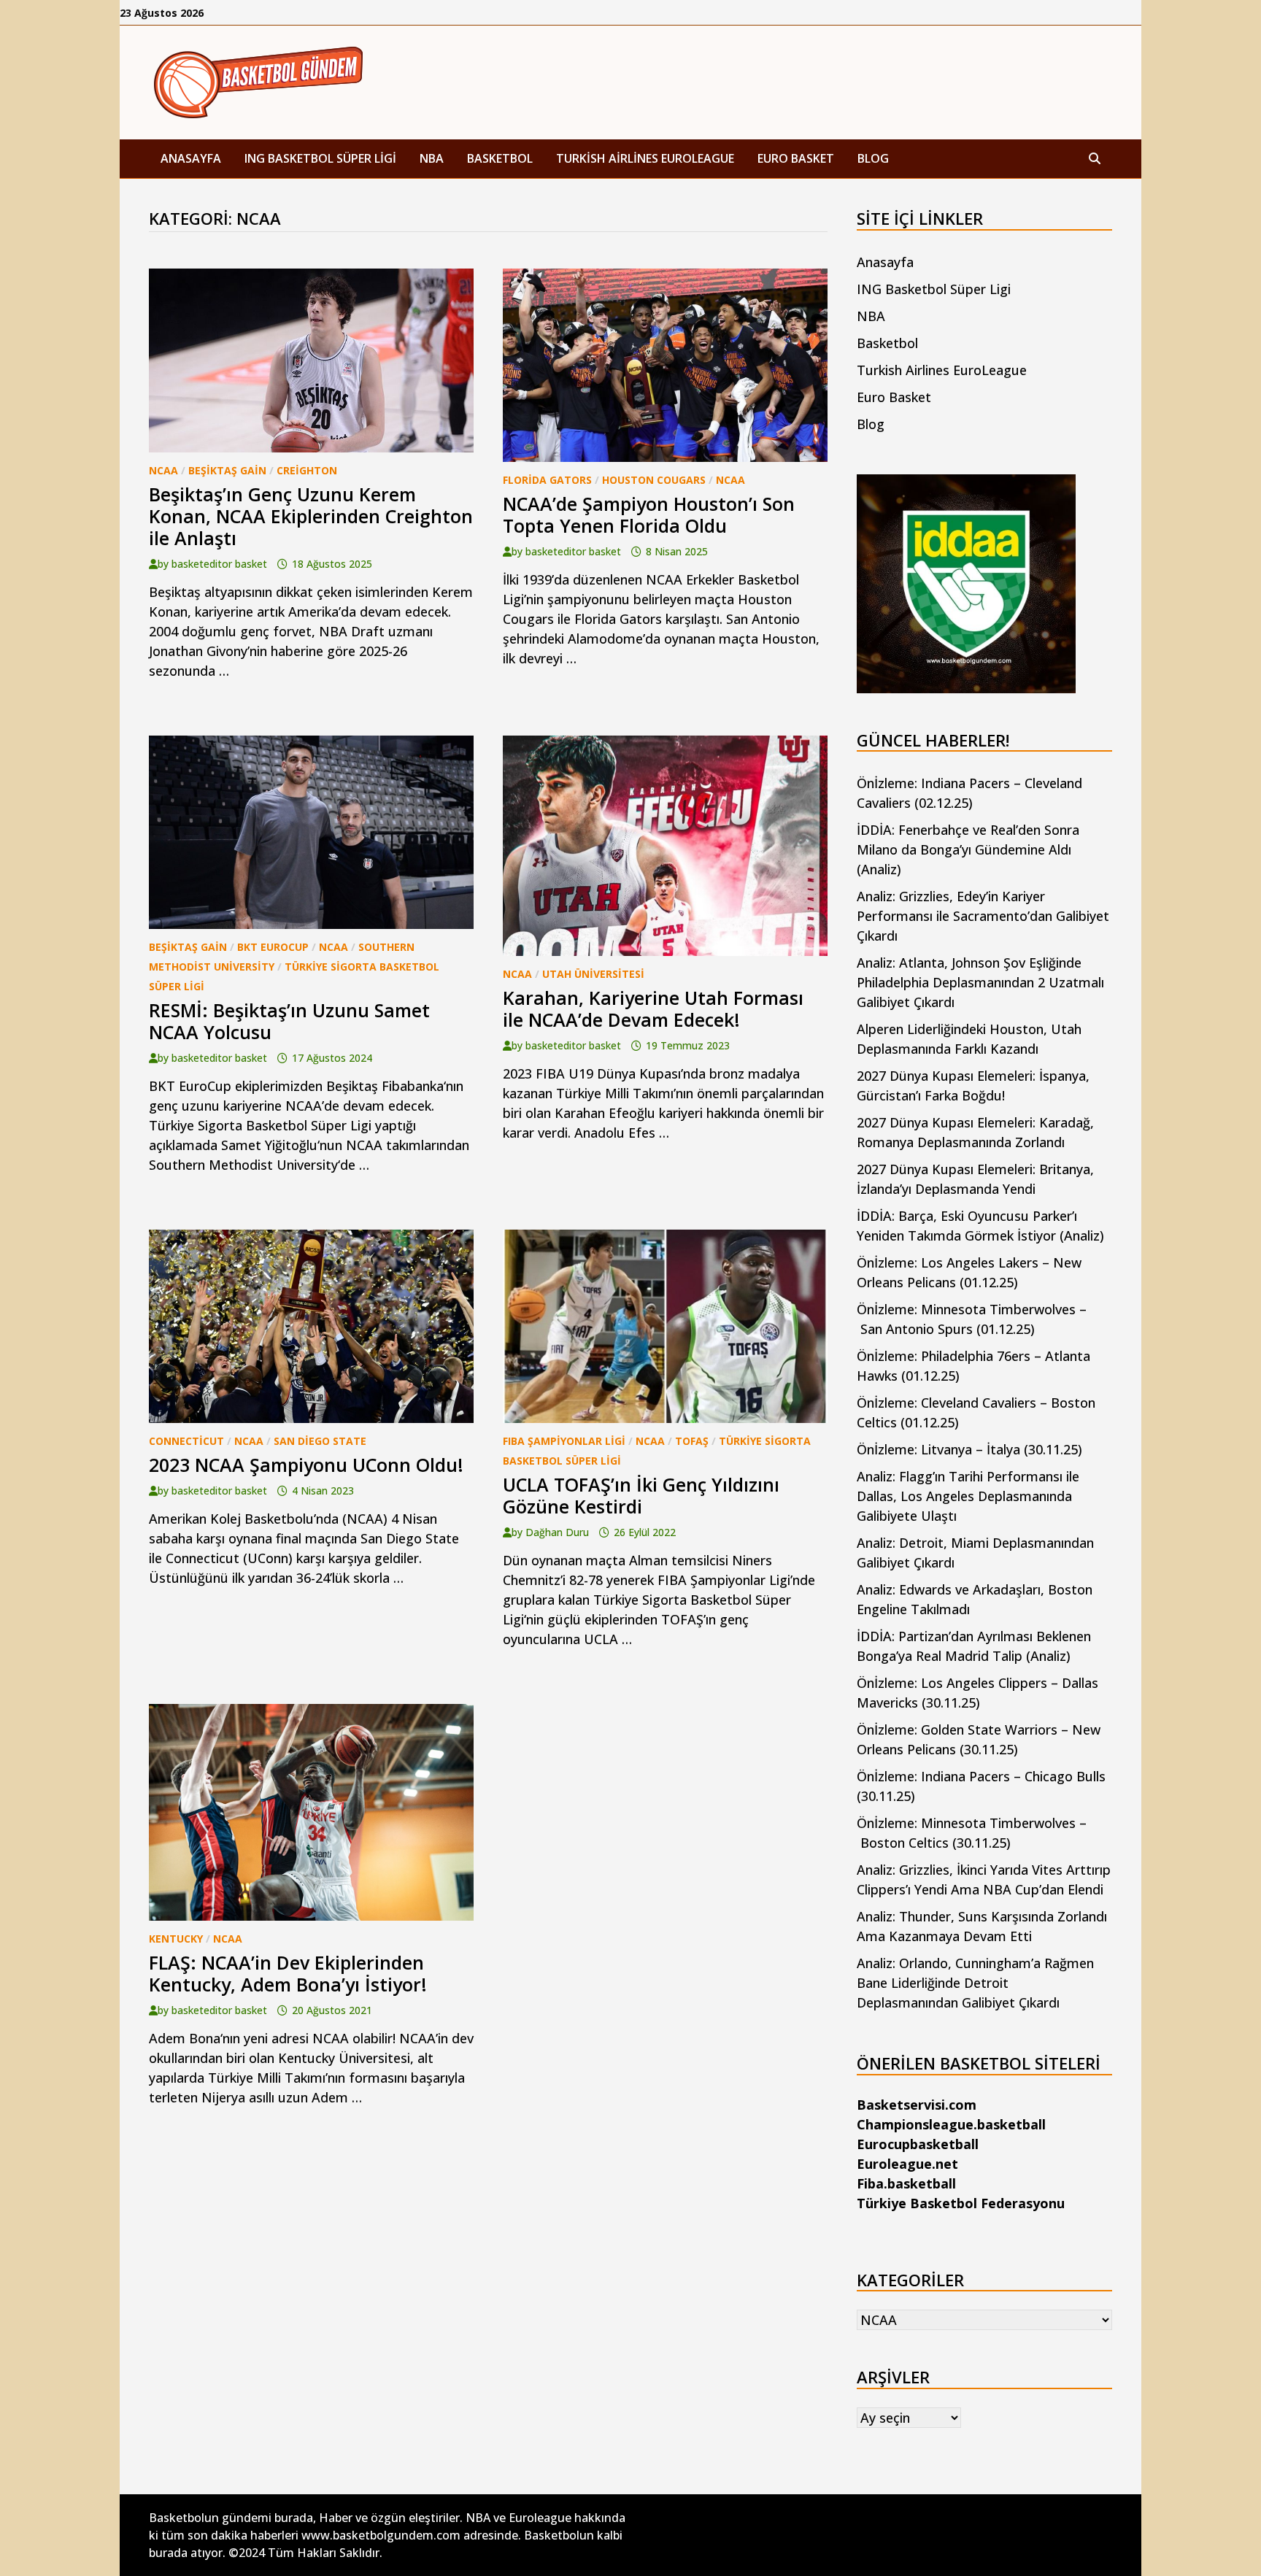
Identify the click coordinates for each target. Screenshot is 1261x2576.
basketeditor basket (219, 564)
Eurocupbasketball (918, 2144)
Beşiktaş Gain (227, 470)
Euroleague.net (907, 2164)
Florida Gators (547, 480)
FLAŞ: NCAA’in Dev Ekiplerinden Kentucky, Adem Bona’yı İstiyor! (288, 1973)
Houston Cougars (654, 480)
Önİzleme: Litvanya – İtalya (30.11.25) (969, 1449)
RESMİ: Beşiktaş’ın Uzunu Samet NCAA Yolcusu (289, 1021)
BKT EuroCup (273, 947)
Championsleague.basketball (951, 2124)
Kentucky (176, 1939)
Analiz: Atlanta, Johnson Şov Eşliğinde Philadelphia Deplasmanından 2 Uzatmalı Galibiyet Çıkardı (980, 982)
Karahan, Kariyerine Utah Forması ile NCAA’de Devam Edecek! (653, 1009)
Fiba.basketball (906, 2183)
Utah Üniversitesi (593, 974)
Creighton (307, 470)
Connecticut (186, 1441)
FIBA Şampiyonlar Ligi (564, 1441)
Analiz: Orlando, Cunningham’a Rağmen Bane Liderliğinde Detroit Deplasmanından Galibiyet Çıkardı (975, 1983)
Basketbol (500, 158)
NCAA (163, 470)
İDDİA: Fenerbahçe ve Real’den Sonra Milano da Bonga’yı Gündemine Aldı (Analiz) (968, 849)
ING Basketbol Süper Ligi (320, 158)
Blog (873, 158)
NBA (432, 158)
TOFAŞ (692, 1441)
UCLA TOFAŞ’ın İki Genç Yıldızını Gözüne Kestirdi (641, 1495)
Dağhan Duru (557, 1532)
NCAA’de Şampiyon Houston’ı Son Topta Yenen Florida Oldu (649, 514)
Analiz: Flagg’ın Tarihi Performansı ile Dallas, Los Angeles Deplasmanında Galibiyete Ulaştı (968, 1496)
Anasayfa (191, 158)
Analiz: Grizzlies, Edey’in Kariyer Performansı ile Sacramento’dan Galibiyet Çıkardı (983, 916)
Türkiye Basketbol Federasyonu (961, 2203)
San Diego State (320, 1441)
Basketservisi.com (917, 2105)
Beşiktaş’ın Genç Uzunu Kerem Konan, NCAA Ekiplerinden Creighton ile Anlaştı (311, 516)
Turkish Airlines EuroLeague (645, 158)
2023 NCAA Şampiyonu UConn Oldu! (306, 1465)
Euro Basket (796, 158)
